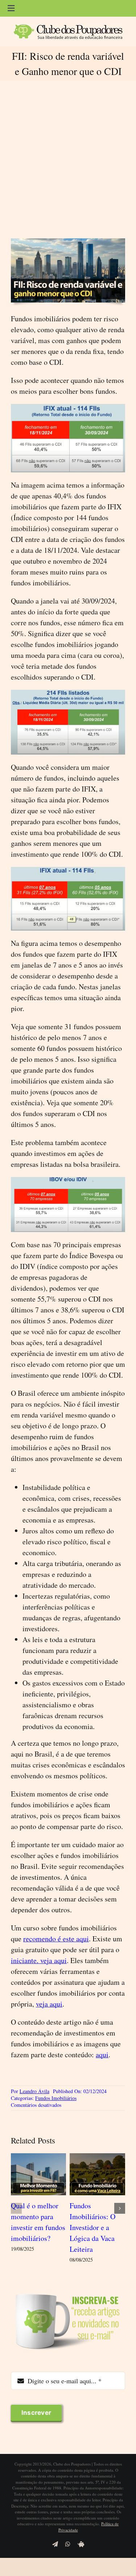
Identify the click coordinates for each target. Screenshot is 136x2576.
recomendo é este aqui (56, 1939)
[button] (16, 2208)
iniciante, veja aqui (39, 1960)
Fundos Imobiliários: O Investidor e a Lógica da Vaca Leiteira (92, 2227)
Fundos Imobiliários (56, 2098)
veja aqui (49, 2004)
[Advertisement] (68, 159)
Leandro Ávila (34, 2091)
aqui (102, 2055)
